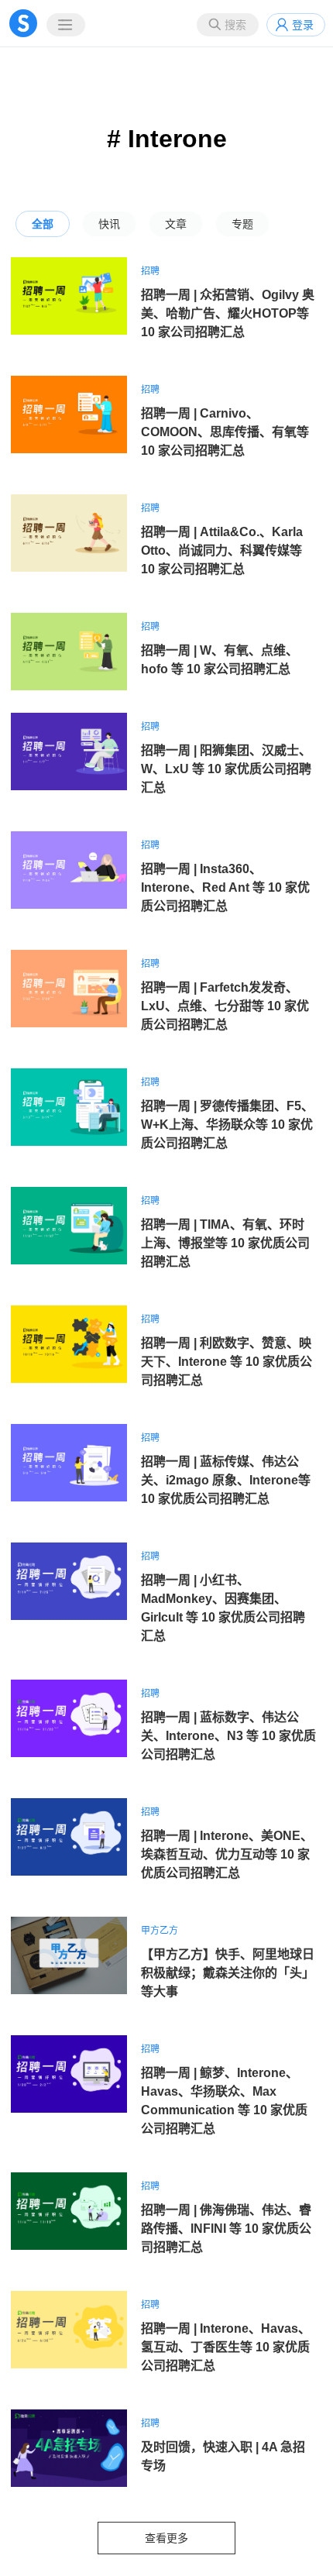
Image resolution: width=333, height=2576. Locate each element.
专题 (242, 224)
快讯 (109, 224)
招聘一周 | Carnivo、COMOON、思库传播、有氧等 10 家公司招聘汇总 (225, 432)
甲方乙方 (160, 1931)
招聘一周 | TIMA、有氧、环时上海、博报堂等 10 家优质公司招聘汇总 (225, 1243)
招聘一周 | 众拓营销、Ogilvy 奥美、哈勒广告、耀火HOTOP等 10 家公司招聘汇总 (228, 313)
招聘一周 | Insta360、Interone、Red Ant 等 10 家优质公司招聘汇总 (225, 887)
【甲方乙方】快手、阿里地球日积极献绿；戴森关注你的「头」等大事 (228, 1973)
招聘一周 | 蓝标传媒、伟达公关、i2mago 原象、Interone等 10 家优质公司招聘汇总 (226, 1480)
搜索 (235, 25)
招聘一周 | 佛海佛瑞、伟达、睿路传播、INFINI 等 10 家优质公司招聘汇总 (226, 2229)
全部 (43, 224)
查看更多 (166, 2538)
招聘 (150, 271)
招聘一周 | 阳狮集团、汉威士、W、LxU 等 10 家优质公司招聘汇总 (226, 769)
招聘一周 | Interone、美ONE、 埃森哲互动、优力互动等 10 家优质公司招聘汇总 (227, 1854)
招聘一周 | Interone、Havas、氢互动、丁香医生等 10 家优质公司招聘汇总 (226, 2347)
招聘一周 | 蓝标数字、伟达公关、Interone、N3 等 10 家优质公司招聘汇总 (228, 1736)
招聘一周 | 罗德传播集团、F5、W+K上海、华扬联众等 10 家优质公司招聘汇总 (227, 1125)
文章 (176, 224)
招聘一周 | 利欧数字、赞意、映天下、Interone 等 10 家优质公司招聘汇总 (227, 1362)
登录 (303, 25)
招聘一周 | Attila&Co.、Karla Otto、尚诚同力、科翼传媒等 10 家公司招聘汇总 (222, 550)
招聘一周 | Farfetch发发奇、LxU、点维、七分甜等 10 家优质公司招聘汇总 (225, 1006)
